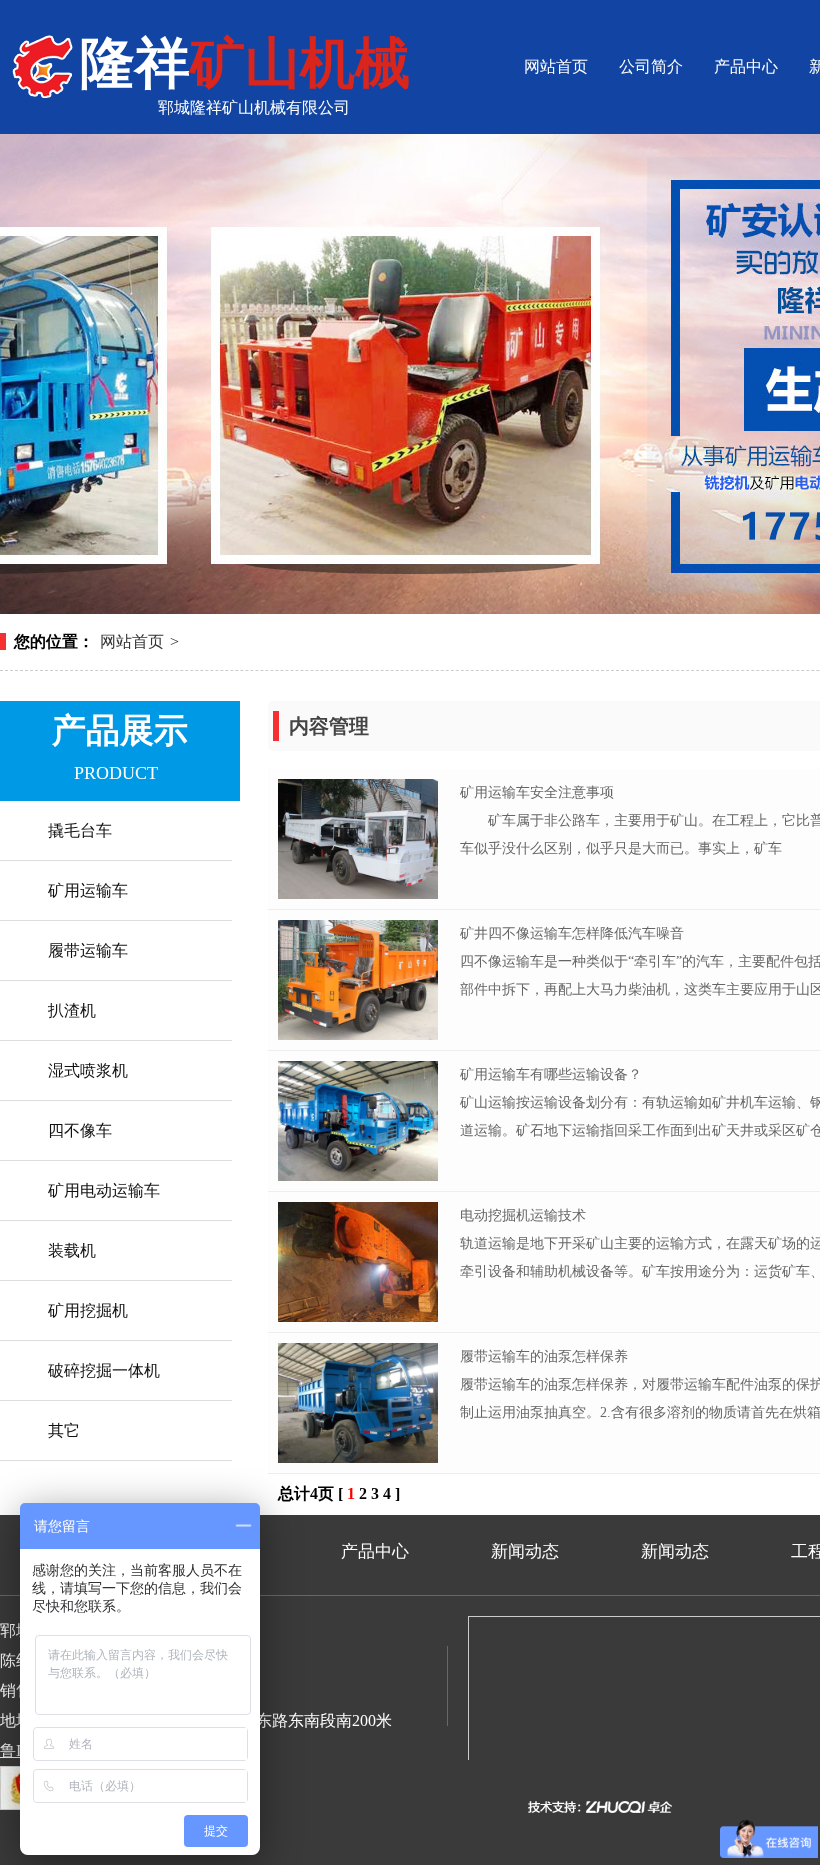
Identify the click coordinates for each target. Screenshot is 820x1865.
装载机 (72, 1250)
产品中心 (746, 66)
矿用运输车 (88, 890)
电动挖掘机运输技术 (523, 1215)
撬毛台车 (80, 830)
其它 (64, 1430)
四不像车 (80, 1130)
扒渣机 (72, 1010)
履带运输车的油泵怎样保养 (544, 1356)
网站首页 (556, 66)
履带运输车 (88, 950)
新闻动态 (525, 1551)
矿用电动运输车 (104, 1190)
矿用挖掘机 (88, 1310)
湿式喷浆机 (88, 1070)
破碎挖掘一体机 (104, 1370)
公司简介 (651, 66)
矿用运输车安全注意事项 (537, 792)
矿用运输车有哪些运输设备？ (551, 1074)
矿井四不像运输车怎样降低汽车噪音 (572, 933)
